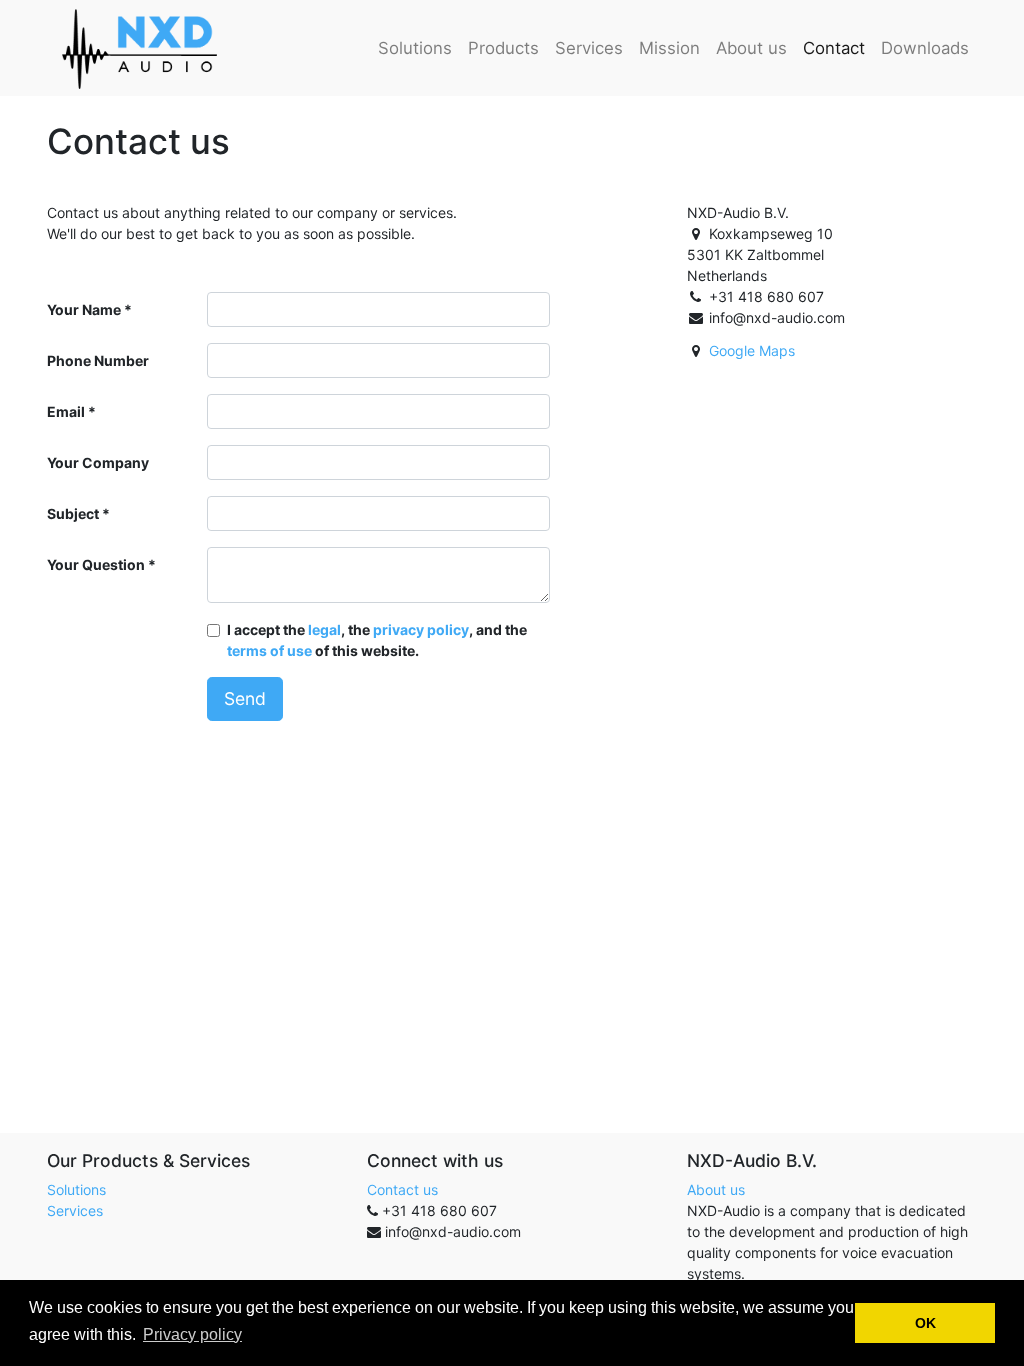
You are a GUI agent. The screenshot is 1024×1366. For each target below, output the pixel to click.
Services (75, 1210)
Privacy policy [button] (192, 1334)
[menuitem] (415, 48)
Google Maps (752, 350)
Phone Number (98, 360)
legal (324, 629)
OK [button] (925, 1323)
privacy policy (421, 629)
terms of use (269, 650)
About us (716, 1189)
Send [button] (245, 698)
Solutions (76, 1189)
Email (66, 411)
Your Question (96, 564)
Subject (73, 513)
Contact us (402, 1189)
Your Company (98, 462)
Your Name (84, 309)
